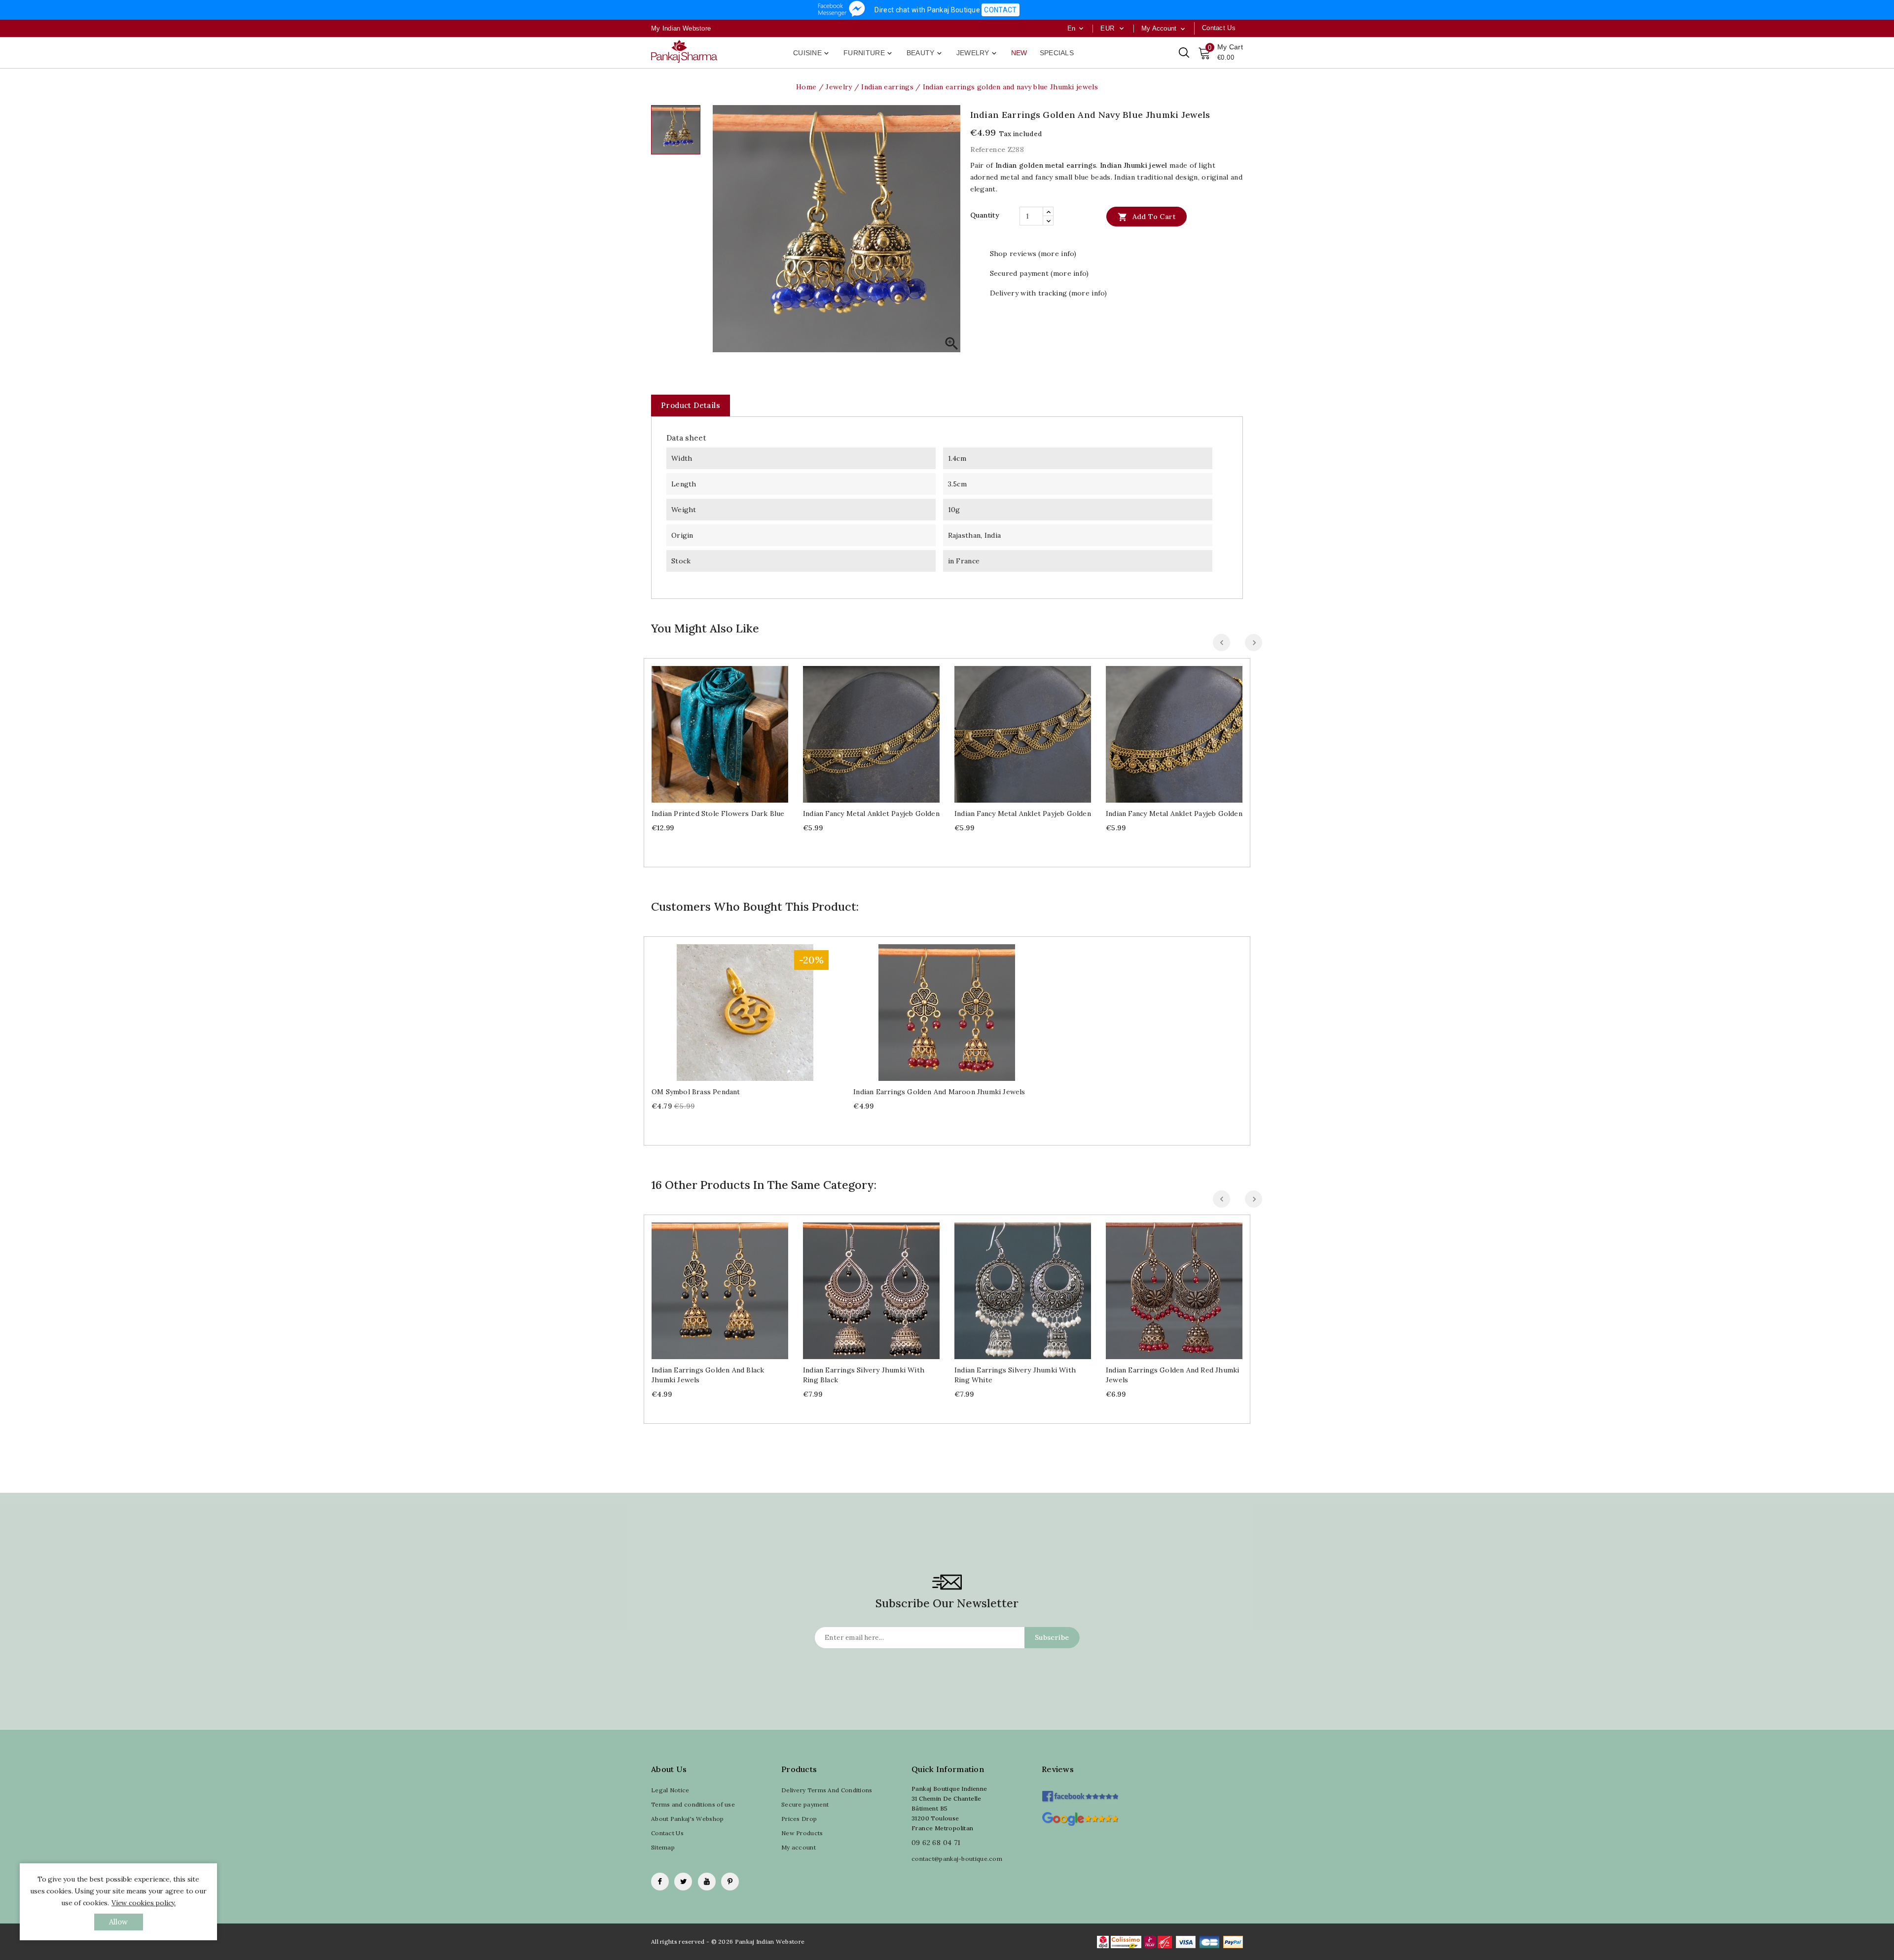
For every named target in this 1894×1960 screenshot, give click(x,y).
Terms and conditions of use (693, 1804)
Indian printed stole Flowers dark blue (718, 814)
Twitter (683, 1882)
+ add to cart (710, 730)
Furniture (869, 53)
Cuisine (812, 53)
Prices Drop (799, 1819)
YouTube (707, 1882)
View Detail (730, 730)
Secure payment (805, 1804)
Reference (988, 149)
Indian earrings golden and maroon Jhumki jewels (939, 1092)
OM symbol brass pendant (696, 1092)
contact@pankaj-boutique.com (957, 1859)
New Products (802, 1833)
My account (799, 1847)
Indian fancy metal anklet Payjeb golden (871, 814)
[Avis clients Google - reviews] (1080, 1818)
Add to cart (1147, 217)
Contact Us (667, 1833)
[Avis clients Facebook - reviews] (1080, 1793)
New (1019, 53)
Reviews (1058, 1769)
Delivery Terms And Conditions (827, 1790)
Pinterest (730, 1882)
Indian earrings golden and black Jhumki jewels (708, 1375)
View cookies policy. (144, 1903)
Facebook (660, 1882)
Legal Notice (670, 1790)
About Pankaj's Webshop (688, 1819)
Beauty (925, 53)
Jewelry (977, 53)
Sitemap (663, 1847)
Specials (1057, 53)
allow (119, 1922)
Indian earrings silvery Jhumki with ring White (1015, 1375)
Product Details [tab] (691, 405)
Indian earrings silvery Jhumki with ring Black (864, 1375)
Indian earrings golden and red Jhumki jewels (1172, 1375)
